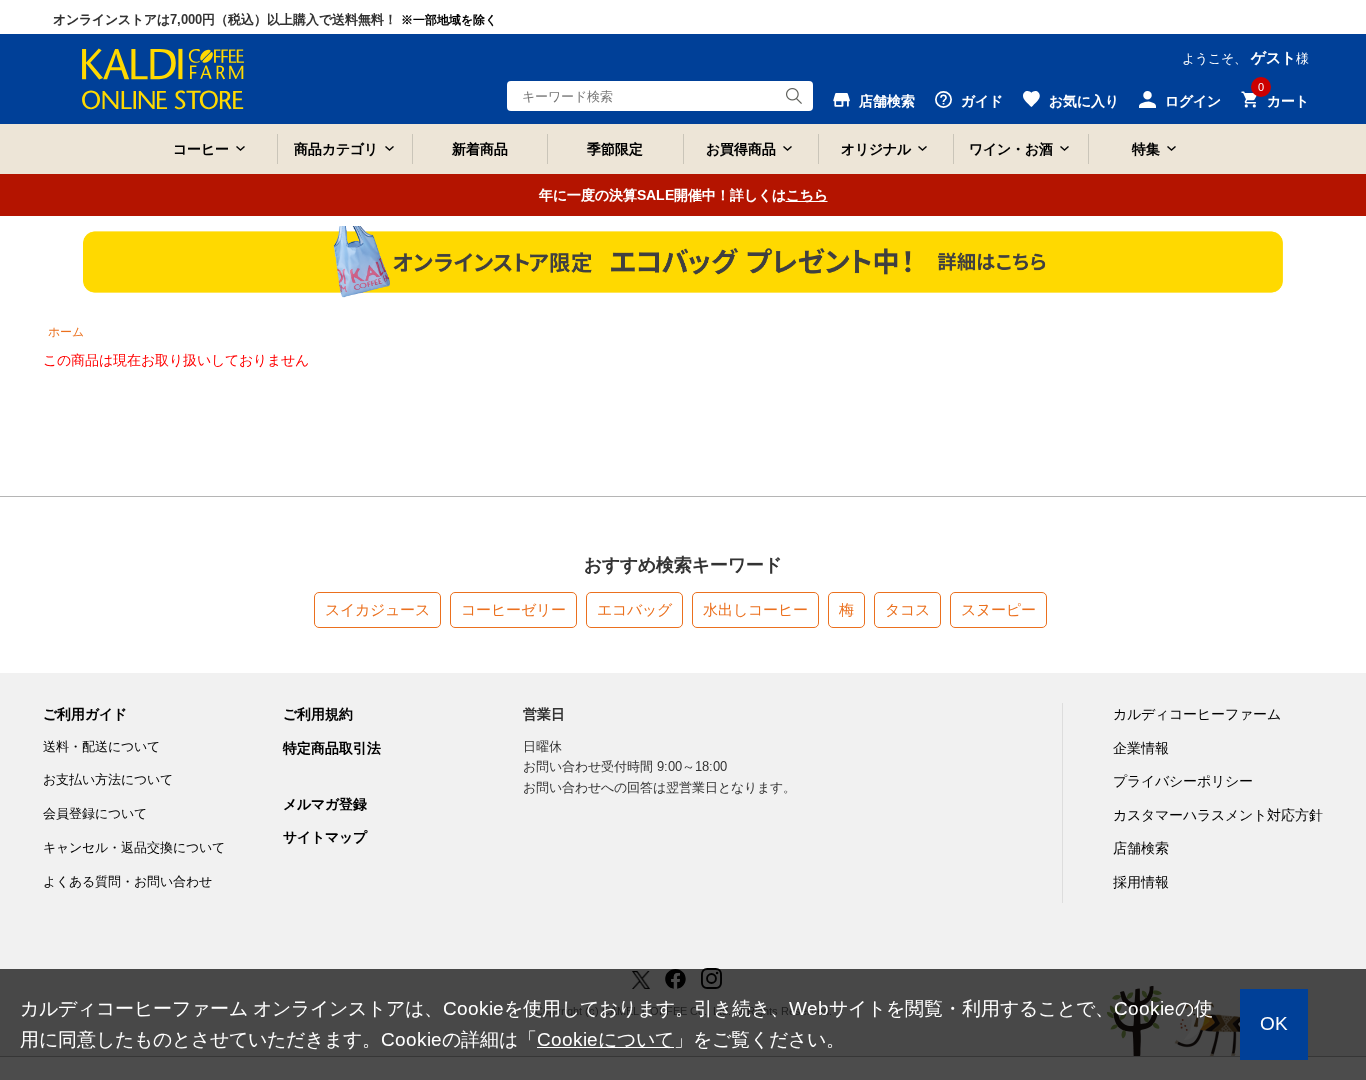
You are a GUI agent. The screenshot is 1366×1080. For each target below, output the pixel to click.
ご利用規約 (318, 714)
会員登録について (95, 813)
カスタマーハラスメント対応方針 (1218, 815)
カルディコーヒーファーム (1197, 714)
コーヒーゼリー (513, 609)
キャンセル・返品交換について (134, 847)
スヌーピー (998, 609)
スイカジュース (377, 609)
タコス (907, 609)
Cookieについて (605, 1039)
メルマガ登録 (325, 804)
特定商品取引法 (332, 748)
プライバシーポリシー (1183, 781)
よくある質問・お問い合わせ (127, 881)
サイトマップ (325, 837)
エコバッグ (634, 609)
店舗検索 (1141, 848)
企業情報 (1141, 748)
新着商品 (480, 149)
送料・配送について (101, 746)
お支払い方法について (108, 779)
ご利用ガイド (85, 714)
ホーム (66, 332)
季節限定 (615, 149)
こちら (807, 195)
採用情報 (1141, 882)
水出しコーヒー (755, 609)
